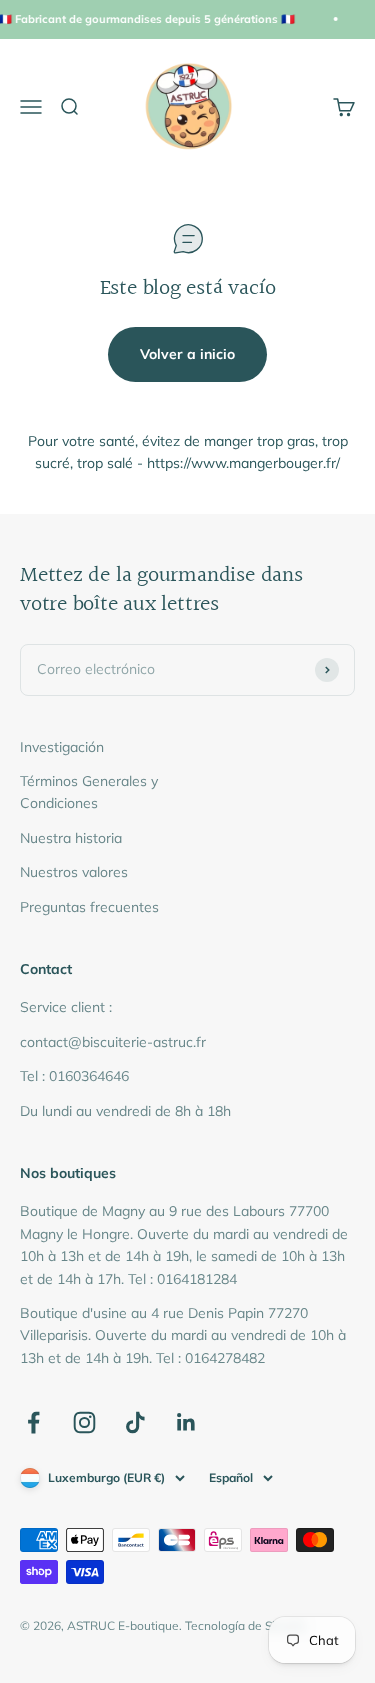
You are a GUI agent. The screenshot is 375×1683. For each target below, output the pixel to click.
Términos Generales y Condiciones (89, 792)
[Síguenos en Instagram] (84, 1422)
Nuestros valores (74, 872)
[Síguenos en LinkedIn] (186, 1422)
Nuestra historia (71, 838)
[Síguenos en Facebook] (33, 1422)
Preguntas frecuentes (89, 907)
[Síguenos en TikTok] (135, 1422)
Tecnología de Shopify (245, 1625)
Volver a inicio (187, 354)
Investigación (62, 747)
